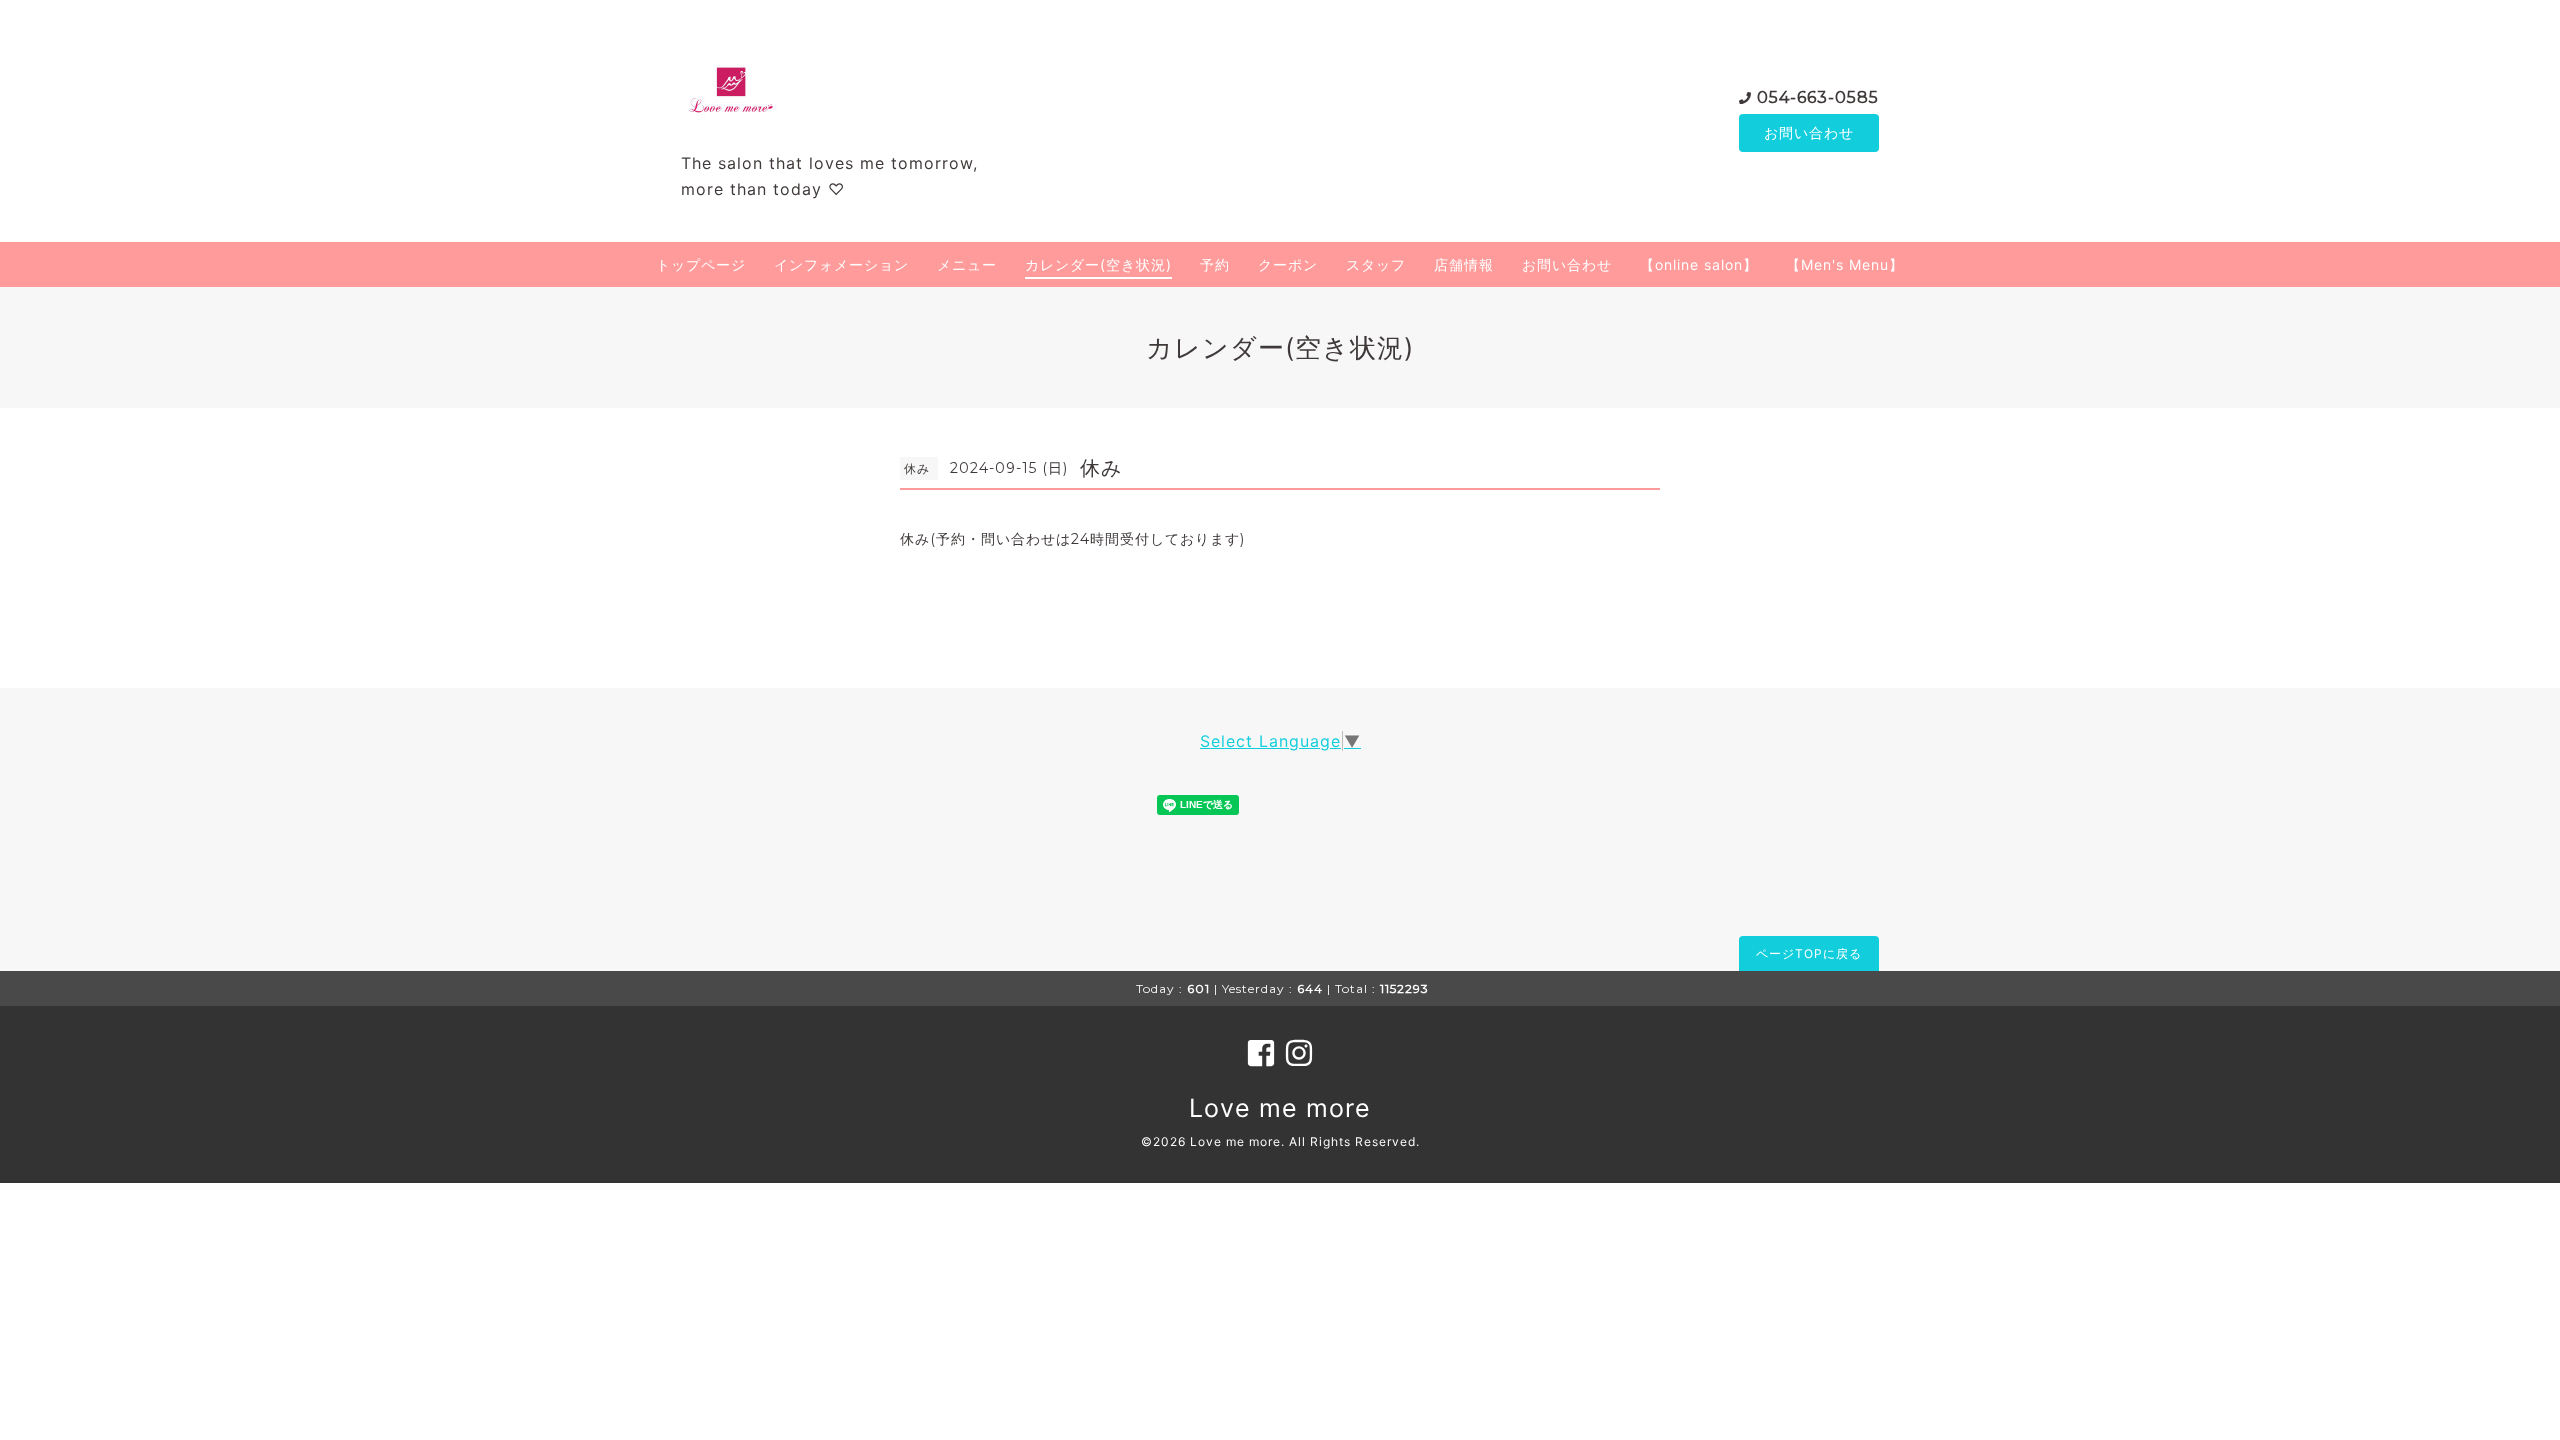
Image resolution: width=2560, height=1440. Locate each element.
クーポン (1288, 264)
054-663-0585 (1818, 97)
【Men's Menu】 (1845, 264)
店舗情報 (1464, 264)
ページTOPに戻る (1809, 953)
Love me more (1280, 1108)
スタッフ (1376, 264)
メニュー (967, 264)
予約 (1215, 264)
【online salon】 (1699, 264)
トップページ (701, 264)
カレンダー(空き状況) (1098, 264)
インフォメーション (841, 264)
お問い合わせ (1809, 132)
